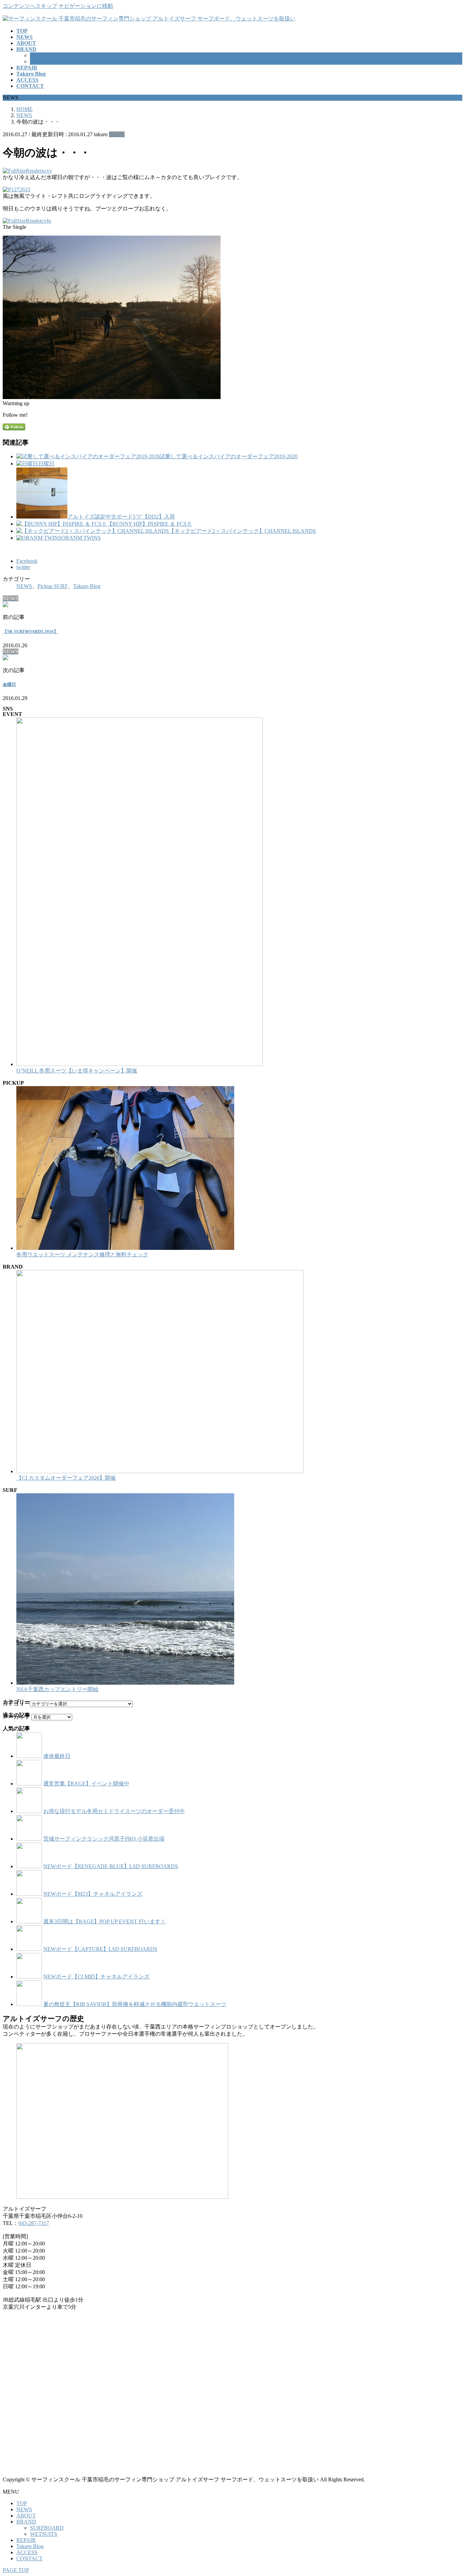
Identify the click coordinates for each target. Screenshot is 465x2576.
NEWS (117, 134)
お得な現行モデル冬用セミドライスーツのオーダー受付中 (114, 1811)
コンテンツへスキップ (30, 6)
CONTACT (29, 2558)
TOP (22, 2503)
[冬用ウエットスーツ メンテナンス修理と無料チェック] (125, 1248)
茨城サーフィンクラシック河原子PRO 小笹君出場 (104, 1839)
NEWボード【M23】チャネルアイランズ (93, 1894)
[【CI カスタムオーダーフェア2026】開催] (160, 1471)
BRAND (26, 2522)
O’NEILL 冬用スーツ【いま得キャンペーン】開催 (77, 1071)
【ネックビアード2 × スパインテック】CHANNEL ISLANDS (242, 531)
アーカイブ (16, 1717)
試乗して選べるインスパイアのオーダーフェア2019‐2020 (229, 456)
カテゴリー (16, 1704)
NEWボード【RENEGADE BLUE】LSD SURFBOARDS (111, 1866)
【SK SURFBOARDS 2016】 (30, 631)
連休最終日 (57, 1756)
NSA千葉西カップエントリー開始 (57, 1689)
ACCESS (27, 2552)
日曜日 (46, 464)
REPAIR (26, 2540)
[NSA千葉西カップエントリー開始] (125, 1683)
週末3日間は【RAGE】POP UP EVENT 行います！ (105, 1921)
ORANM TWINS (81, 538)
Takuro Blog (87, 586)
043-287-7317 (34, 2223)
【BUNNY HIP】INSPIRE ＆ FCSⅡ (149, 524)
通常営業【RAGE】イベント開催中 (86, 1784)
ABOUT (26, 2516)
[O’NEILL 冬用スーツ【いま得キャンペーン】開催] (140, 1064)
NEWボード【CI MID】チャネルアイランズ (96, 1977)
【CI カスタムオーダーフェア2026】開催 (66, 1478)
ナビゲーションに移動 (86, 6)
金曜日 (9, 685)
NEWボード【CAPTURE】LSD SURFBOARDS (100, 1949)
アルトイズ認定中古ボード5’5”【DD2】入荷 (121, 517)
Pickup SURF (53, 586)
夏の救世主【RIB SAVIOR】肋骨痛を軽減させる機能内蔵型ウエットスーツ (135, 2004)
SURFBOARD (47, 55)
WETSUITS (44, 61)
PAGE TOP (16, 2570)
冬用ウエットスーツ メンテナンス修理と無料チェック (82, 1254)
